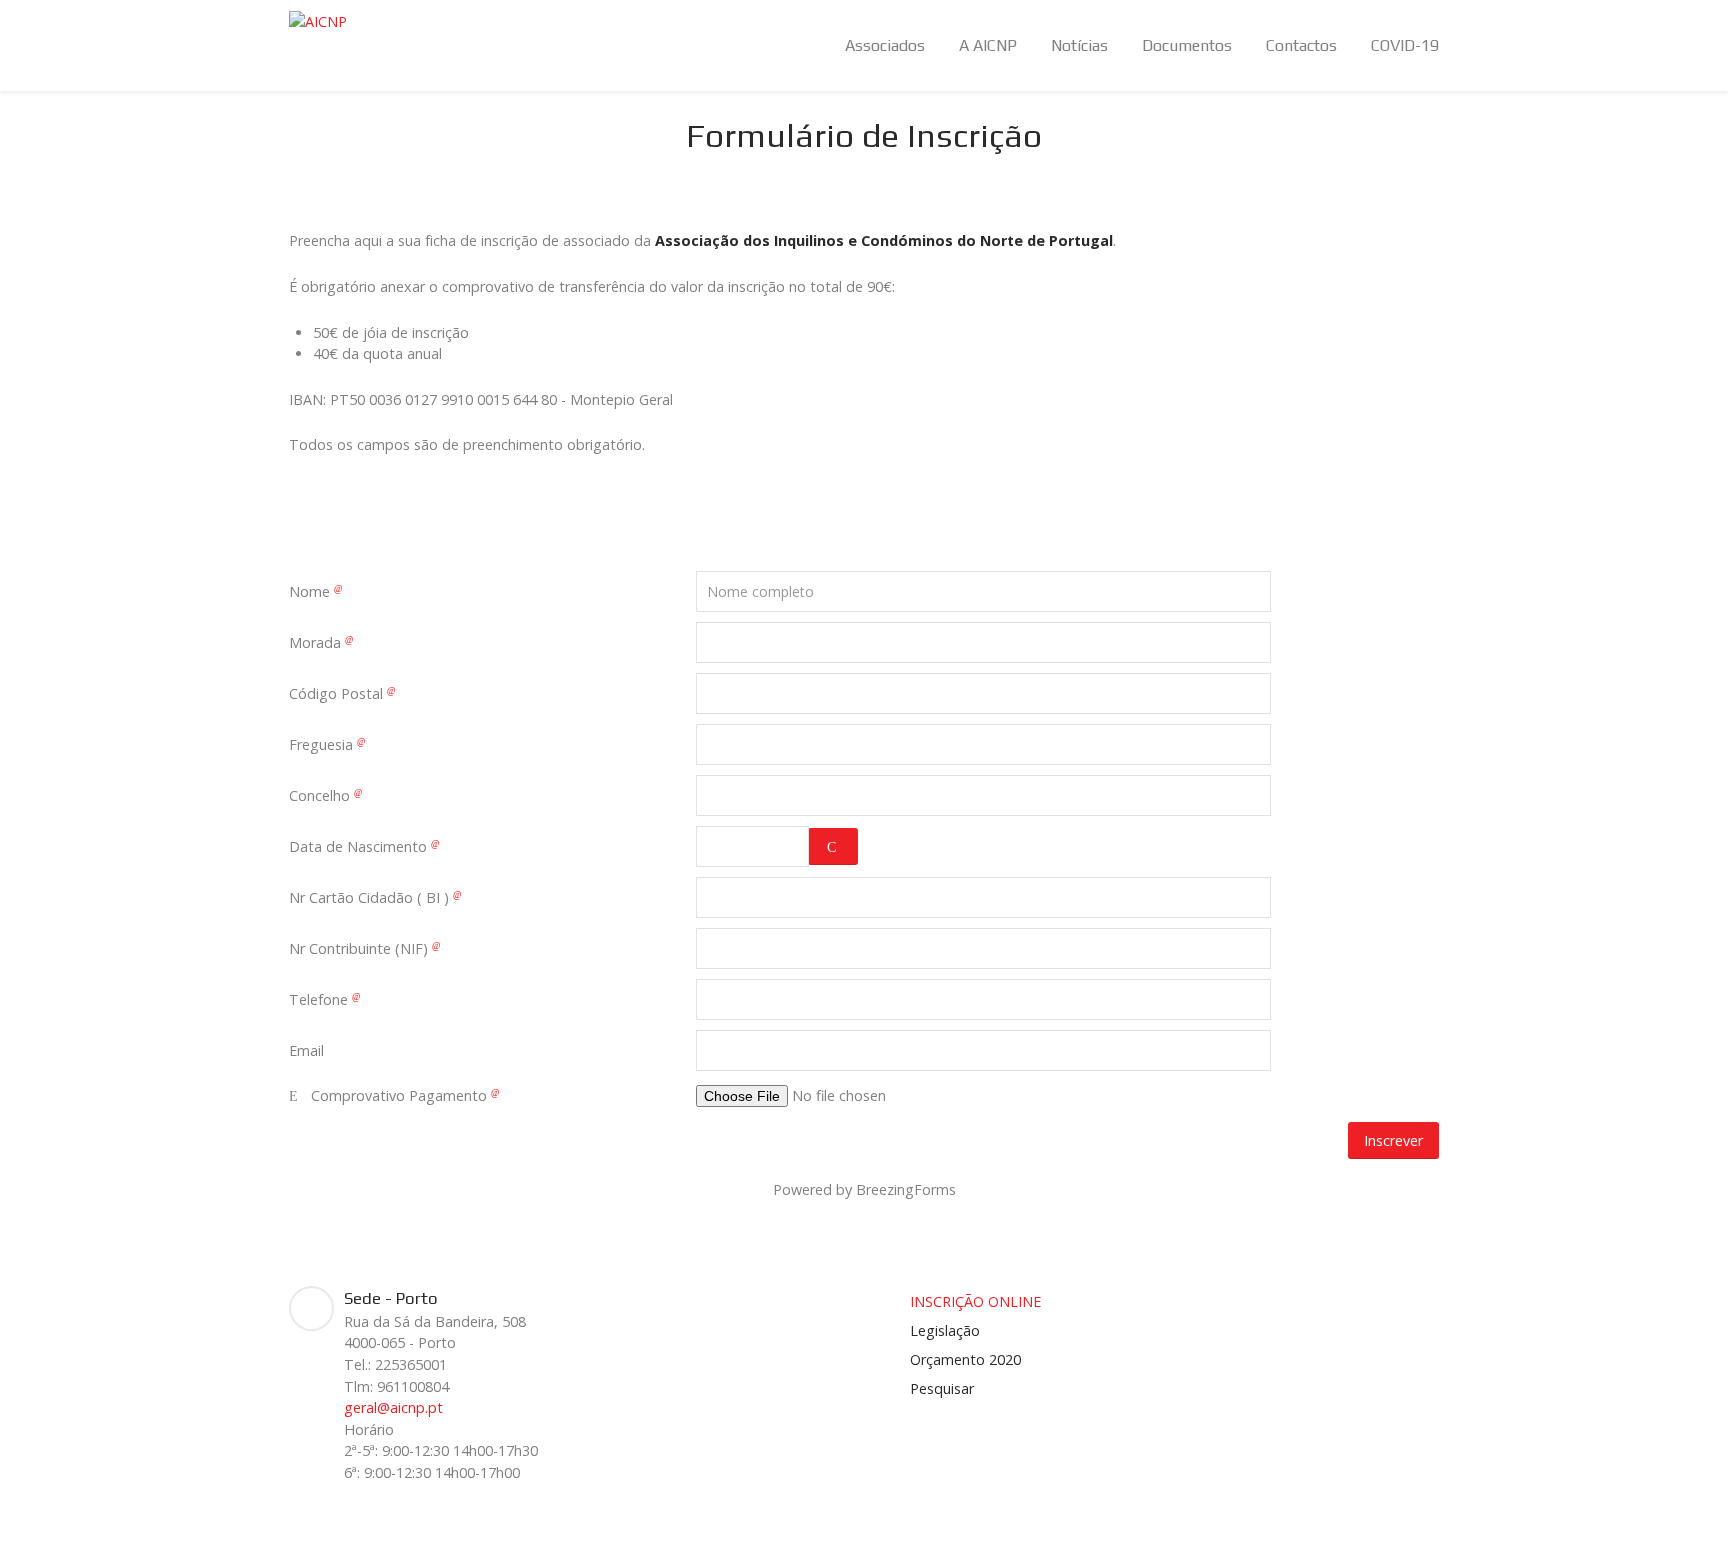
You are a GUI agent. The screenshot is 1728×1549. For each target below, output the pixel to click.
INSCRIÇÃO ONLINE (975, 1301)
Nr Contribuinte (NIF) (360, 948)
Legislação (945, 1330)
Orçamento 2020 (965, 1359)
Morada (317, 642)
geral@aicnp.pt (393, 1407)
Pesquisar (942, 1388)
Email (306, 1050)
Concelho (321, 795)
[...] (833, 847)
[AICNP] (318, 20)
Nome (311, 591)
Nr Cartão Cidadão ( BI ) (371, 897)
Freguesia (323, 744)
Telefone (320, 999)
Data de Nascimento (360, 846)
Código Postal (338, 693)
